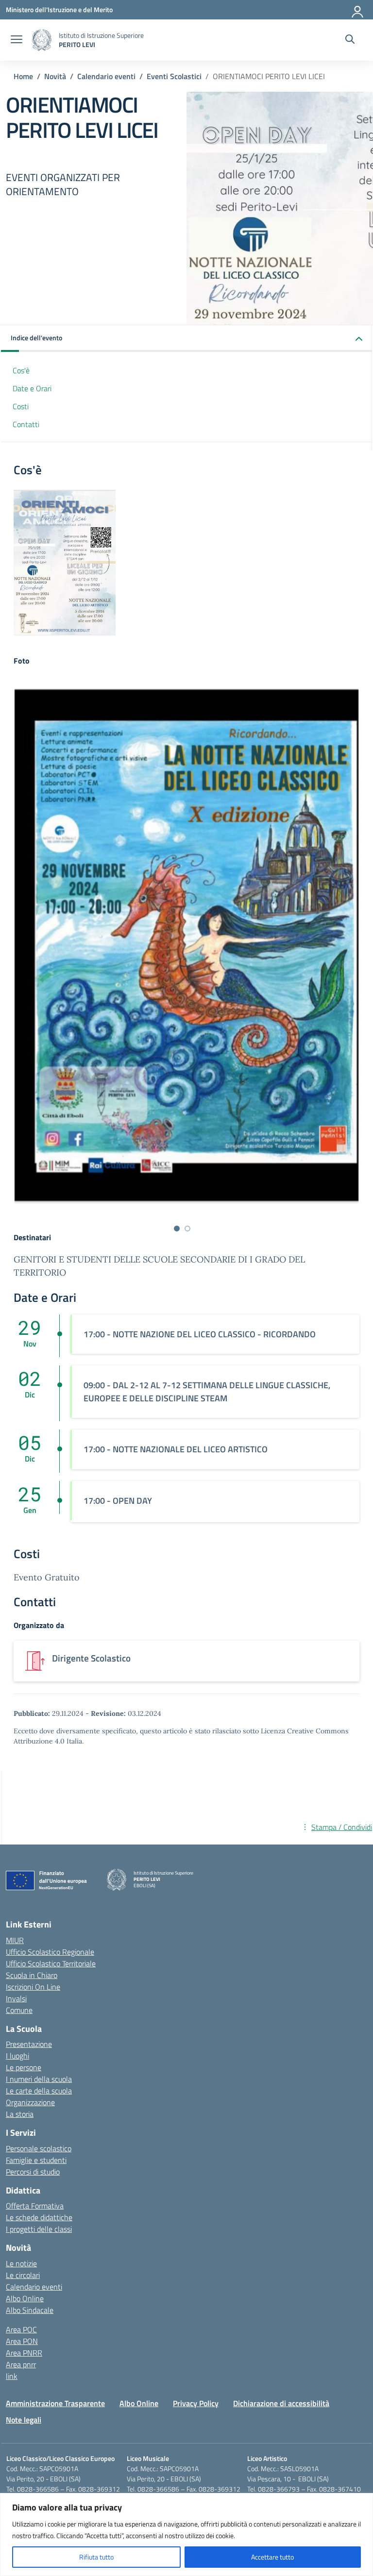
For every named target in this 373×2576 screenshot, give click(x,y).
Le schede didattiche (39, 2217)
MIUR (15, 1940)
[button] (186, 339)
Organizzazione (30, 2102)
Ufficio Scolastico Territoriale (51, 1963)
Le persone (24, 2067)
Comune (19, 2010)
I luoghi (17, 2056)
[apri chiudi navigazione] (17, 40)
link (12, 2376)
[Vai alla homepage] (42, 40)
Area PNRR (24, 2353)
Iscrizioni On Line (33, 1987)
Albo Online (25, 2298)
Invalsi (16, 1998)
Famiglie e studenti (36, 2160)
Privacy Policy (196, 2403)
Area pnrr (21, 2364)
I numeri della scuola (39, 2079)
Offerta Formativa (35, 2206)
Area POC (21, 2329)
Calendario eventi (34, 2287)
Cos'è (21, 370)
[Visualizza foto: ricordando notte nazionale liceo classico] (186, 946)
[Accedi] (358, 10)
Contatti (26, 424)
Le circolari (23, 2275)
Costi (21, 406)
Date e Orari (32, 388)
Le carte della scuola (39, 2091)
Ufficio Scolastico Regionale (50, 1952)
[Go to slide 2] (187, 1229)
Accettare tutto (272, 2557)
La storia (20, 2114)
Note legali (24, 2420)
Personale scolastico (39, 2148)
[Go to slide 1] (177, 1229)
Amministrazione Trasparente (55, 2403)
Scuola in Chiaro (32, 1975)
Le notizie (21, 2263)
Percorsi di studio (33, 2172)
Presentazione (29, 2044)
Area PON (22, 2341)
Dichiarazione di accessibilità (281, 2403)
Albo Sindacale (30, 2310)
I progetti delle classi (39, 2229)
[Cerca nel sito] (350, 40)
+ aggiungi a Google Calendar (325, 1786)
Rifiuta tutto (96, 2557)
